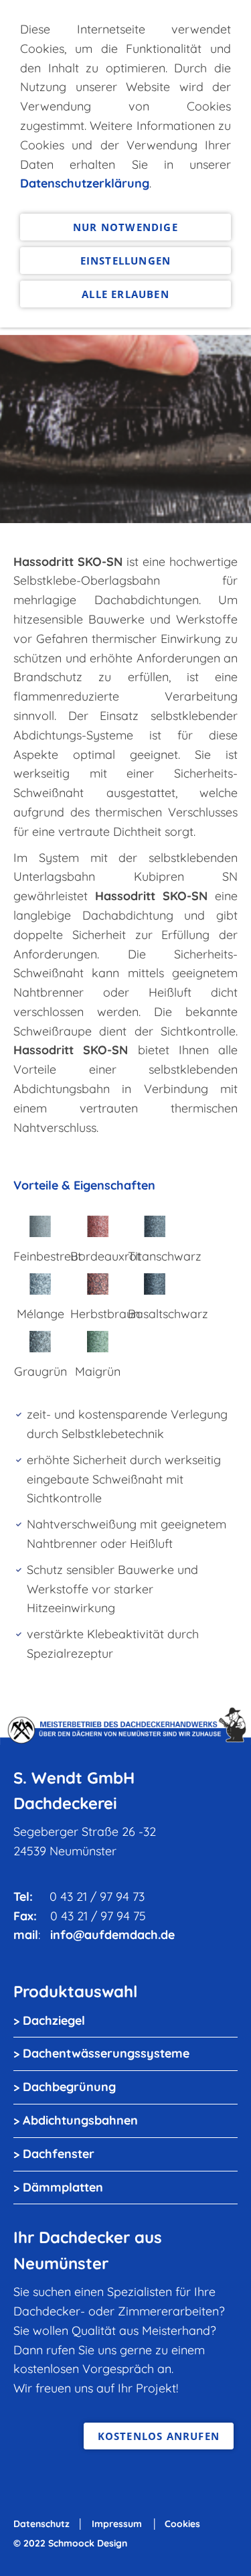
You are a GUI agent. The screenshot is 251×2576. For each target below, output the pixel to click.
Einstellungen (126, 261)
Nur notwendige (125, 227)
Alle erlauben (125, 294)
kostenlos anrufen (159, 2436)
